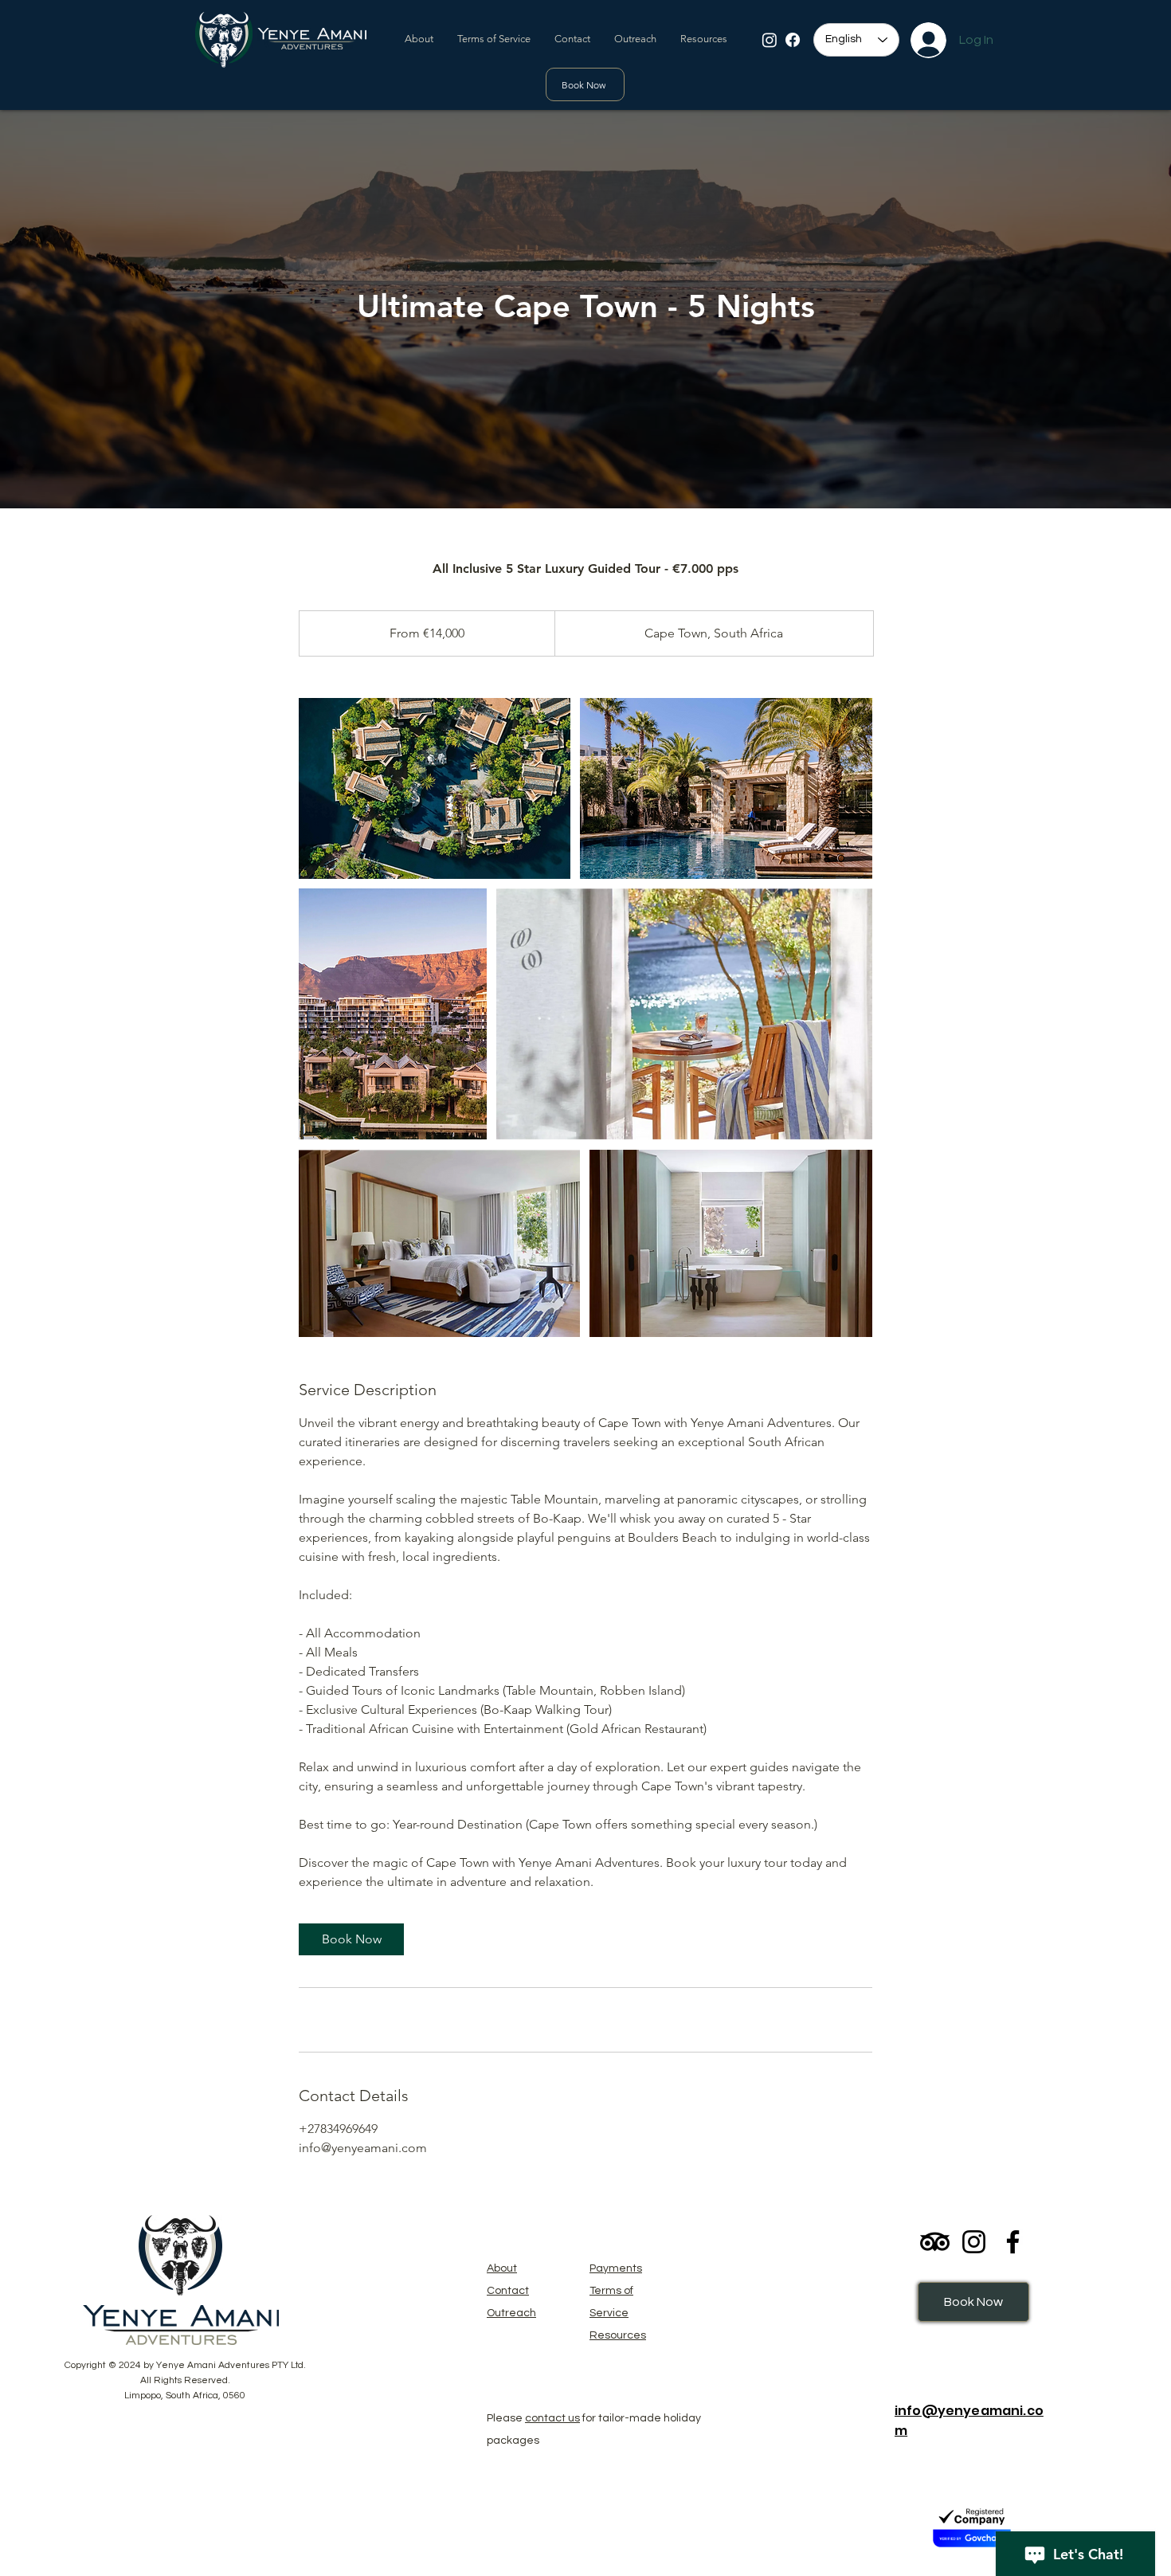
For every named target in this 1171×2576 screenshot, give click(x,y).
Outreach (511, 2313)
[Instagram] (770, 40)
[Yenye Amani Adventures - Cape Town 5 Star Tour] (435, 788)
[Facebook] (793, 40)
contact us (552, 2418)
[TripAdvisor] (935, 2242)
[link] (351, 1939)
